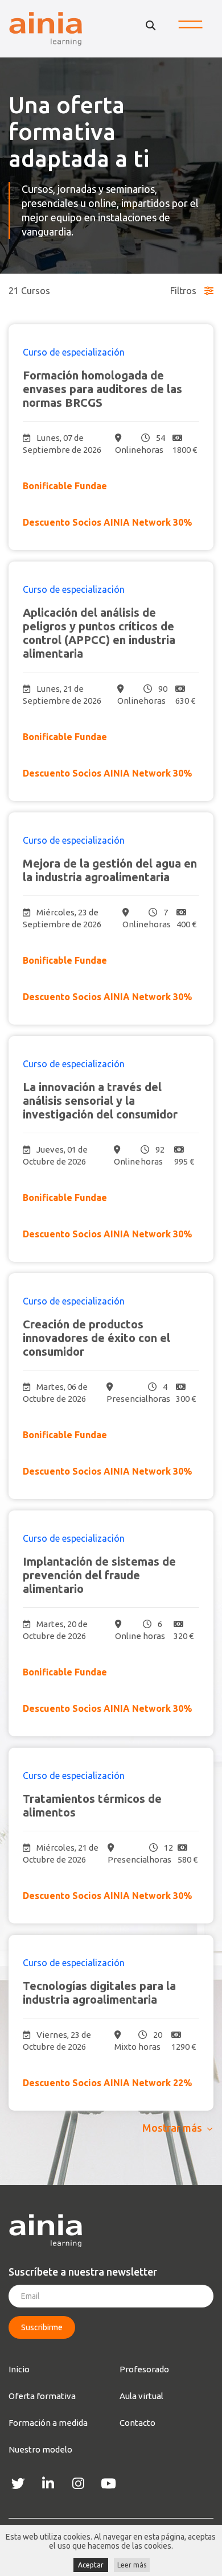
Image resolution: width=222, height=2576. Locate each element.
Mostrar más (172, 2128)
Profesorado (144, 2369)
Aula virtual (141, 2396)
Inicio (19, 2369)
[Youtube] (108, 2484)
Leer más (132, 2565)
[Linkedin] (48, 2484)
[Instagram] (78, 2484)
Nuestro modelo (40, 2449)
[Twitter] (18, 2484)
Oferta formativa (42, 2396)
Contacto (137, 2423)
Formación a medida (48, 2423)
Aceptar (91, 2565)
